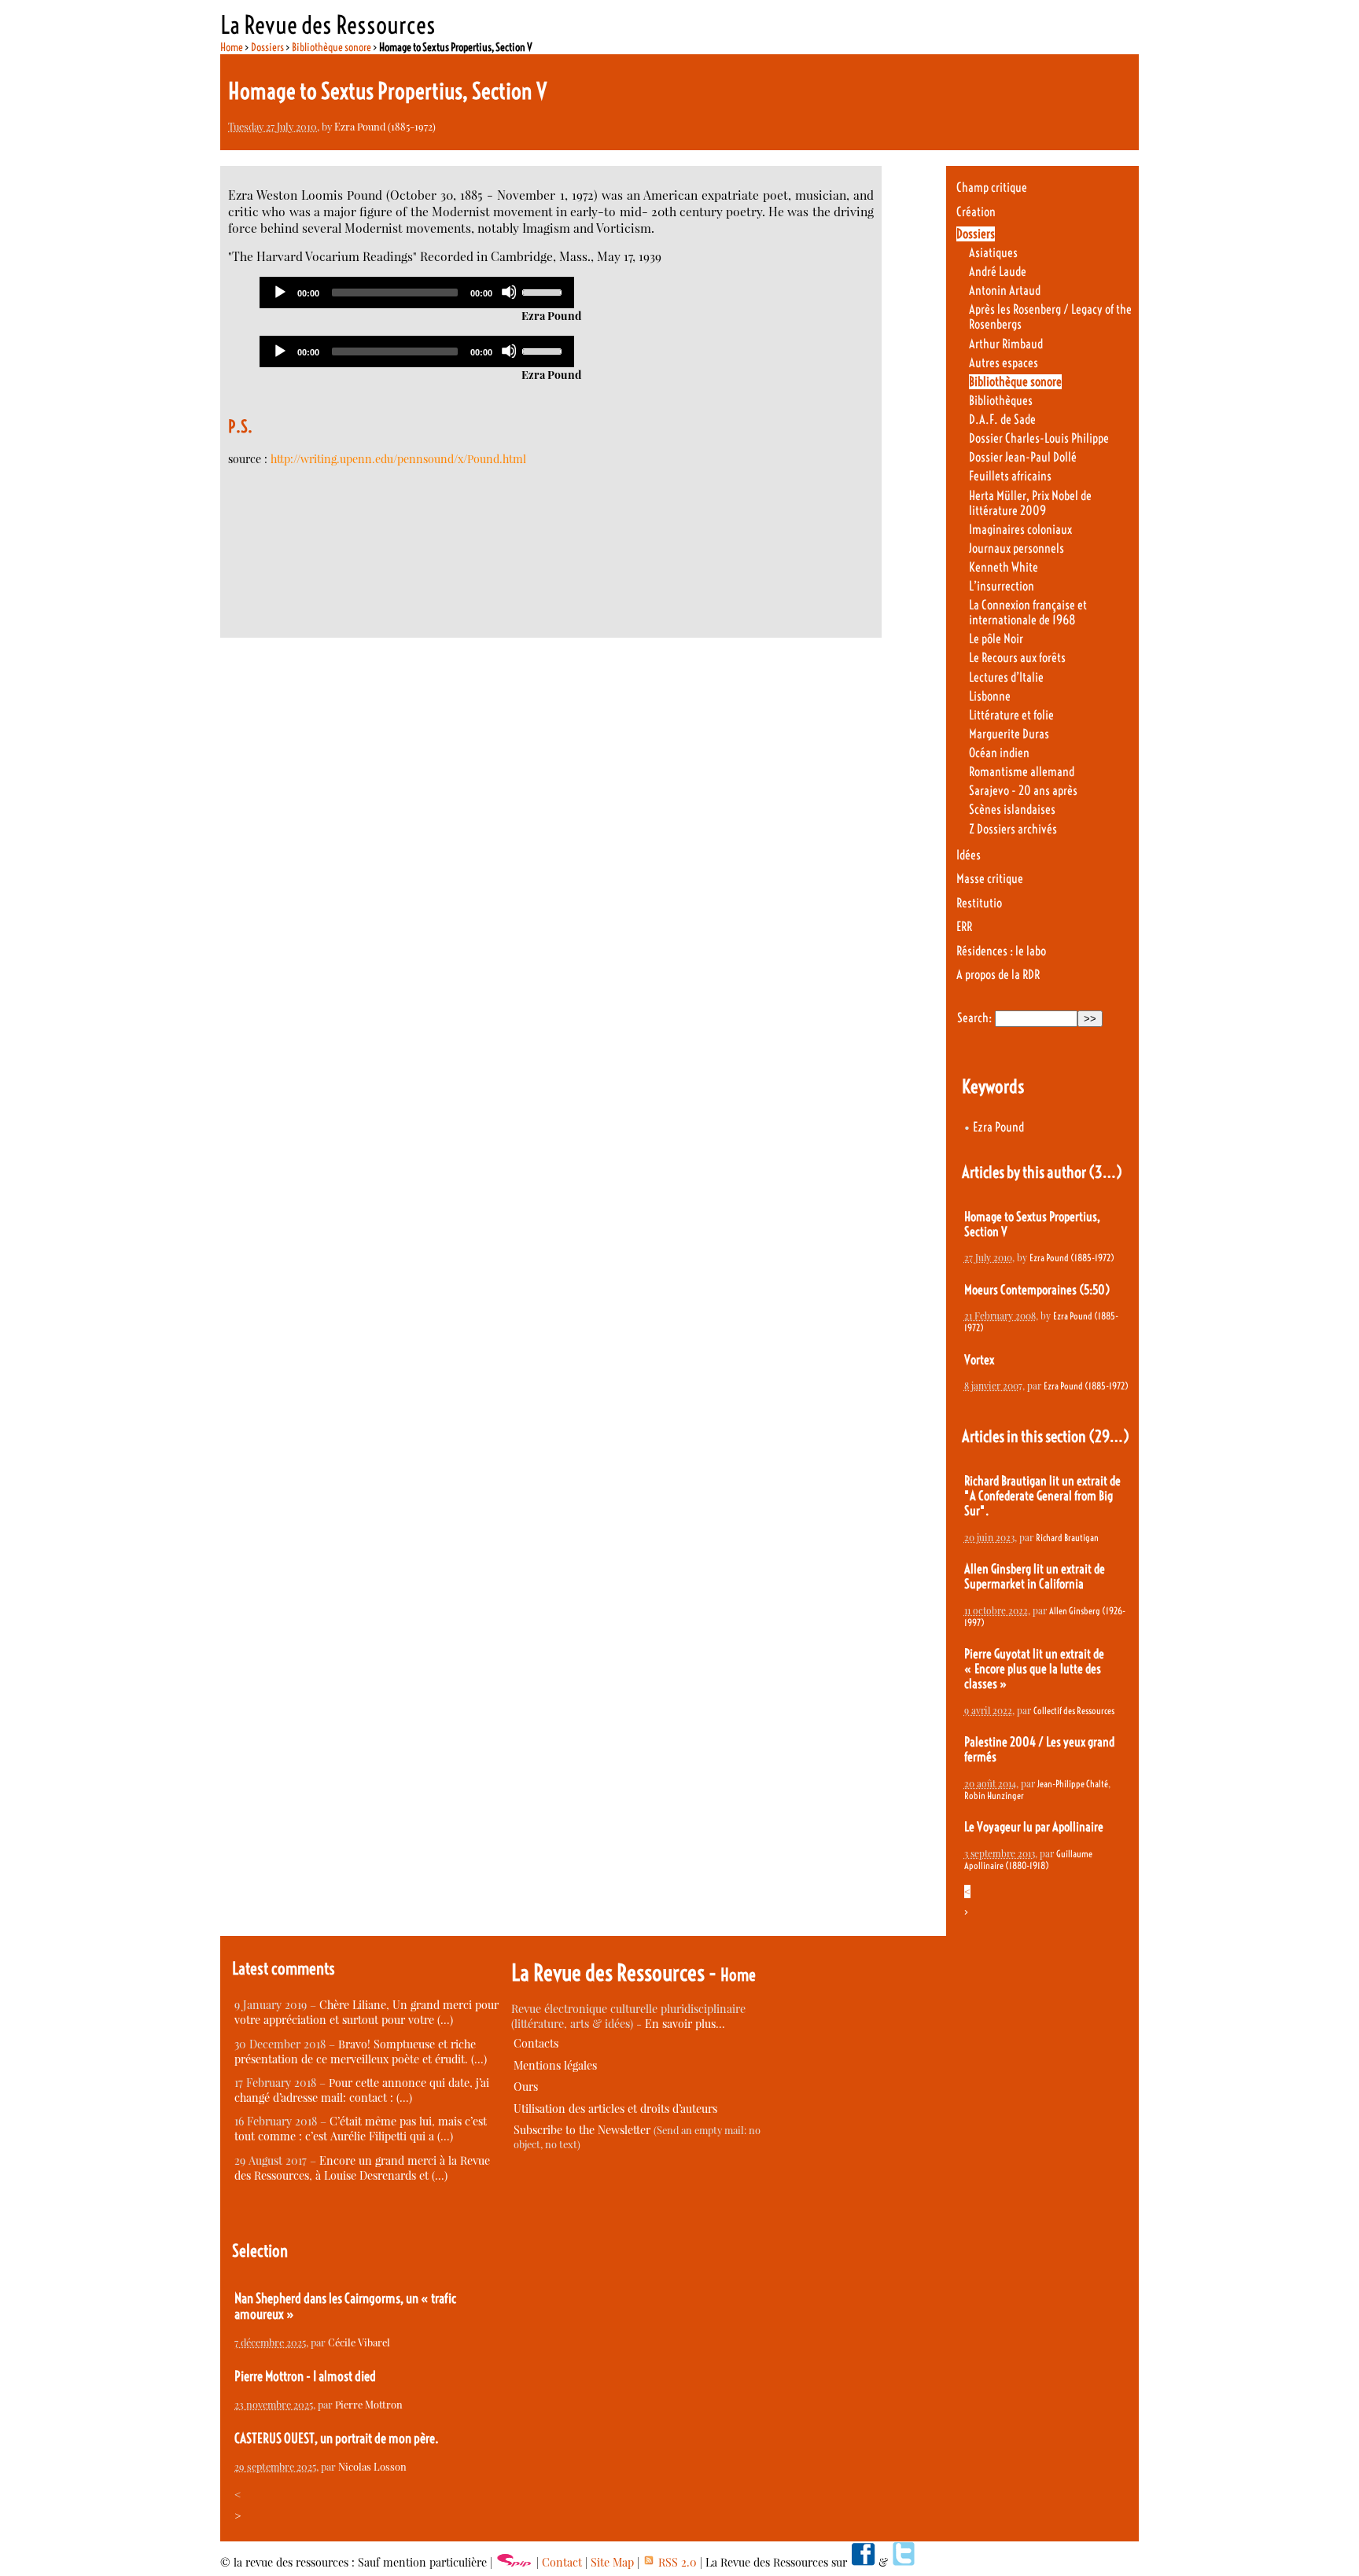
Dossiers (267, 47)
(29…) (1109, 1436)
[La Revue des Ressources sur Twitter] (904, 2562)
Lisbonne (990, 696)
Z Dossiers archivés (1013, 829)
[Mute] (509, 292)
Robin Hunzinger (994, 1796)
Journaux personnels (1016, 548)
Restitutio (979, 903)
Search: (974, 1018)
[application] (417, 293)
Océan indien (999, 753)
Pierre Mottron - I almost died (305, 2376)
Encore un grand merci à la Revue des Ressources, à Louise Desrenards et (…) (362, 2168)
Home (232, 47)
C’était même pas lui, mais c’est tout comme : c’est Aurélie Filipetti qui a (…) (361, 2129)
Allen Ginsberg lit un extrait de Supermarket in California (1035, 1577)
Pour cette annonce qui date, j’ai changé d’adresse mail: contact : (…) (362, 2090)
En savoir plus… (685, 2024)
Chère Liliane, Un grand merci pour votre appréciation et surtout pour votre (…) (366, 2012)
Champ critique (992, 188)
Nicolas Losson (372, 2466)
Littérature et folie (1011, 715)
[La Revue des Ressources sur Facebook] (863, 2562)
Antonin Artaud (1005, 291)
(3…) (1105, 1172)
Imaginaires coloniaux (1020, 530)
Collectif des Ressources (1074, 1711)
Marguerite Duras (1009, 734)
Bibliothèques (1001, 401)
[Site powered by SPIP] (514, 2562)
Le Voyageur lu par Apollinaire (1034, 1827)
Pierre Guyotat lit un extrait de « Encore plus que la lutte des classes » (1034, 1669)
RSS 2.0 (676, 2562)
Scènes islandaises (1012, 810)
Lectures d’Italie (1006, 677)
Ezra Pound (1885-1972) (385, 126)
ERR (964, 927)
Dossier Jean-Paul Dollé (1023, 457)
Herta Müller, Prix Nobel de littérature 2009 (1030, 503)
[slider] (544, 291)
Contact (562, 2562)
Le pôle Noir (996, 639)
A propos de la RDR (998, 975)
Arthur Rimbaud (1006, 344)
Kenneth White (1004, 567)
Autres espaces (1004, 363)
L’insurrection (1002, 586)
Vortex (979, 1360)
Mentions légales (555, 2065)
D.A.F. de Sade (1002, 420)
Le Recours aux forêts (1017, 658)
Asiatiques (993, 253)
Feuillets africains (1010, 476)
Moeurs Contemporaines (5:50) (1037, 1290)
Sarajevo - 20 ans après (1023, 791)
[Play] (279, 292)
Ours (526, 2087)
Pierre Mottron (369, 2404)
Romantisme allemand (1022, 772)
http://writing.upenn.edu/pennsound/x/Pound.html (398, 459)
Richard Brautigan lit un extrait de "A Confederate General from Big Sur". (1042, 1496)
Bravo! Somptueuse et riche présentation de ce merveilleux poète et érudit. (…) (361, 2052)
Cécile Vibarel (359, 2342)
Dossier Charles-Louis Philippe (1039, 438)
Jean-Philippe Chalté (1073, 1784)
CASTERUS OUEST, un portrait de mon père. (337, 2438)
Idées (969, 855)
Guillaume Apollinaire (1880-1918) (1028, 1860)
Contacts (536, 2043)
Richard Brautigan (1067, 1538)
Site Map (612, 2562)
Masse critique (990, 879)
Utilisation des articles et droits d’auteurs (615, 2109)
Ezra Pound (998, 1127)
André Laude (998, 272)
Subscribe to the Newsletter (582, 2130)
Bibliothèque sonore (331, 47)
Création (976, 212)
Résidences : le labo (1001, 951)
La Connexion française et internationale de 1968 (1028, 613)
